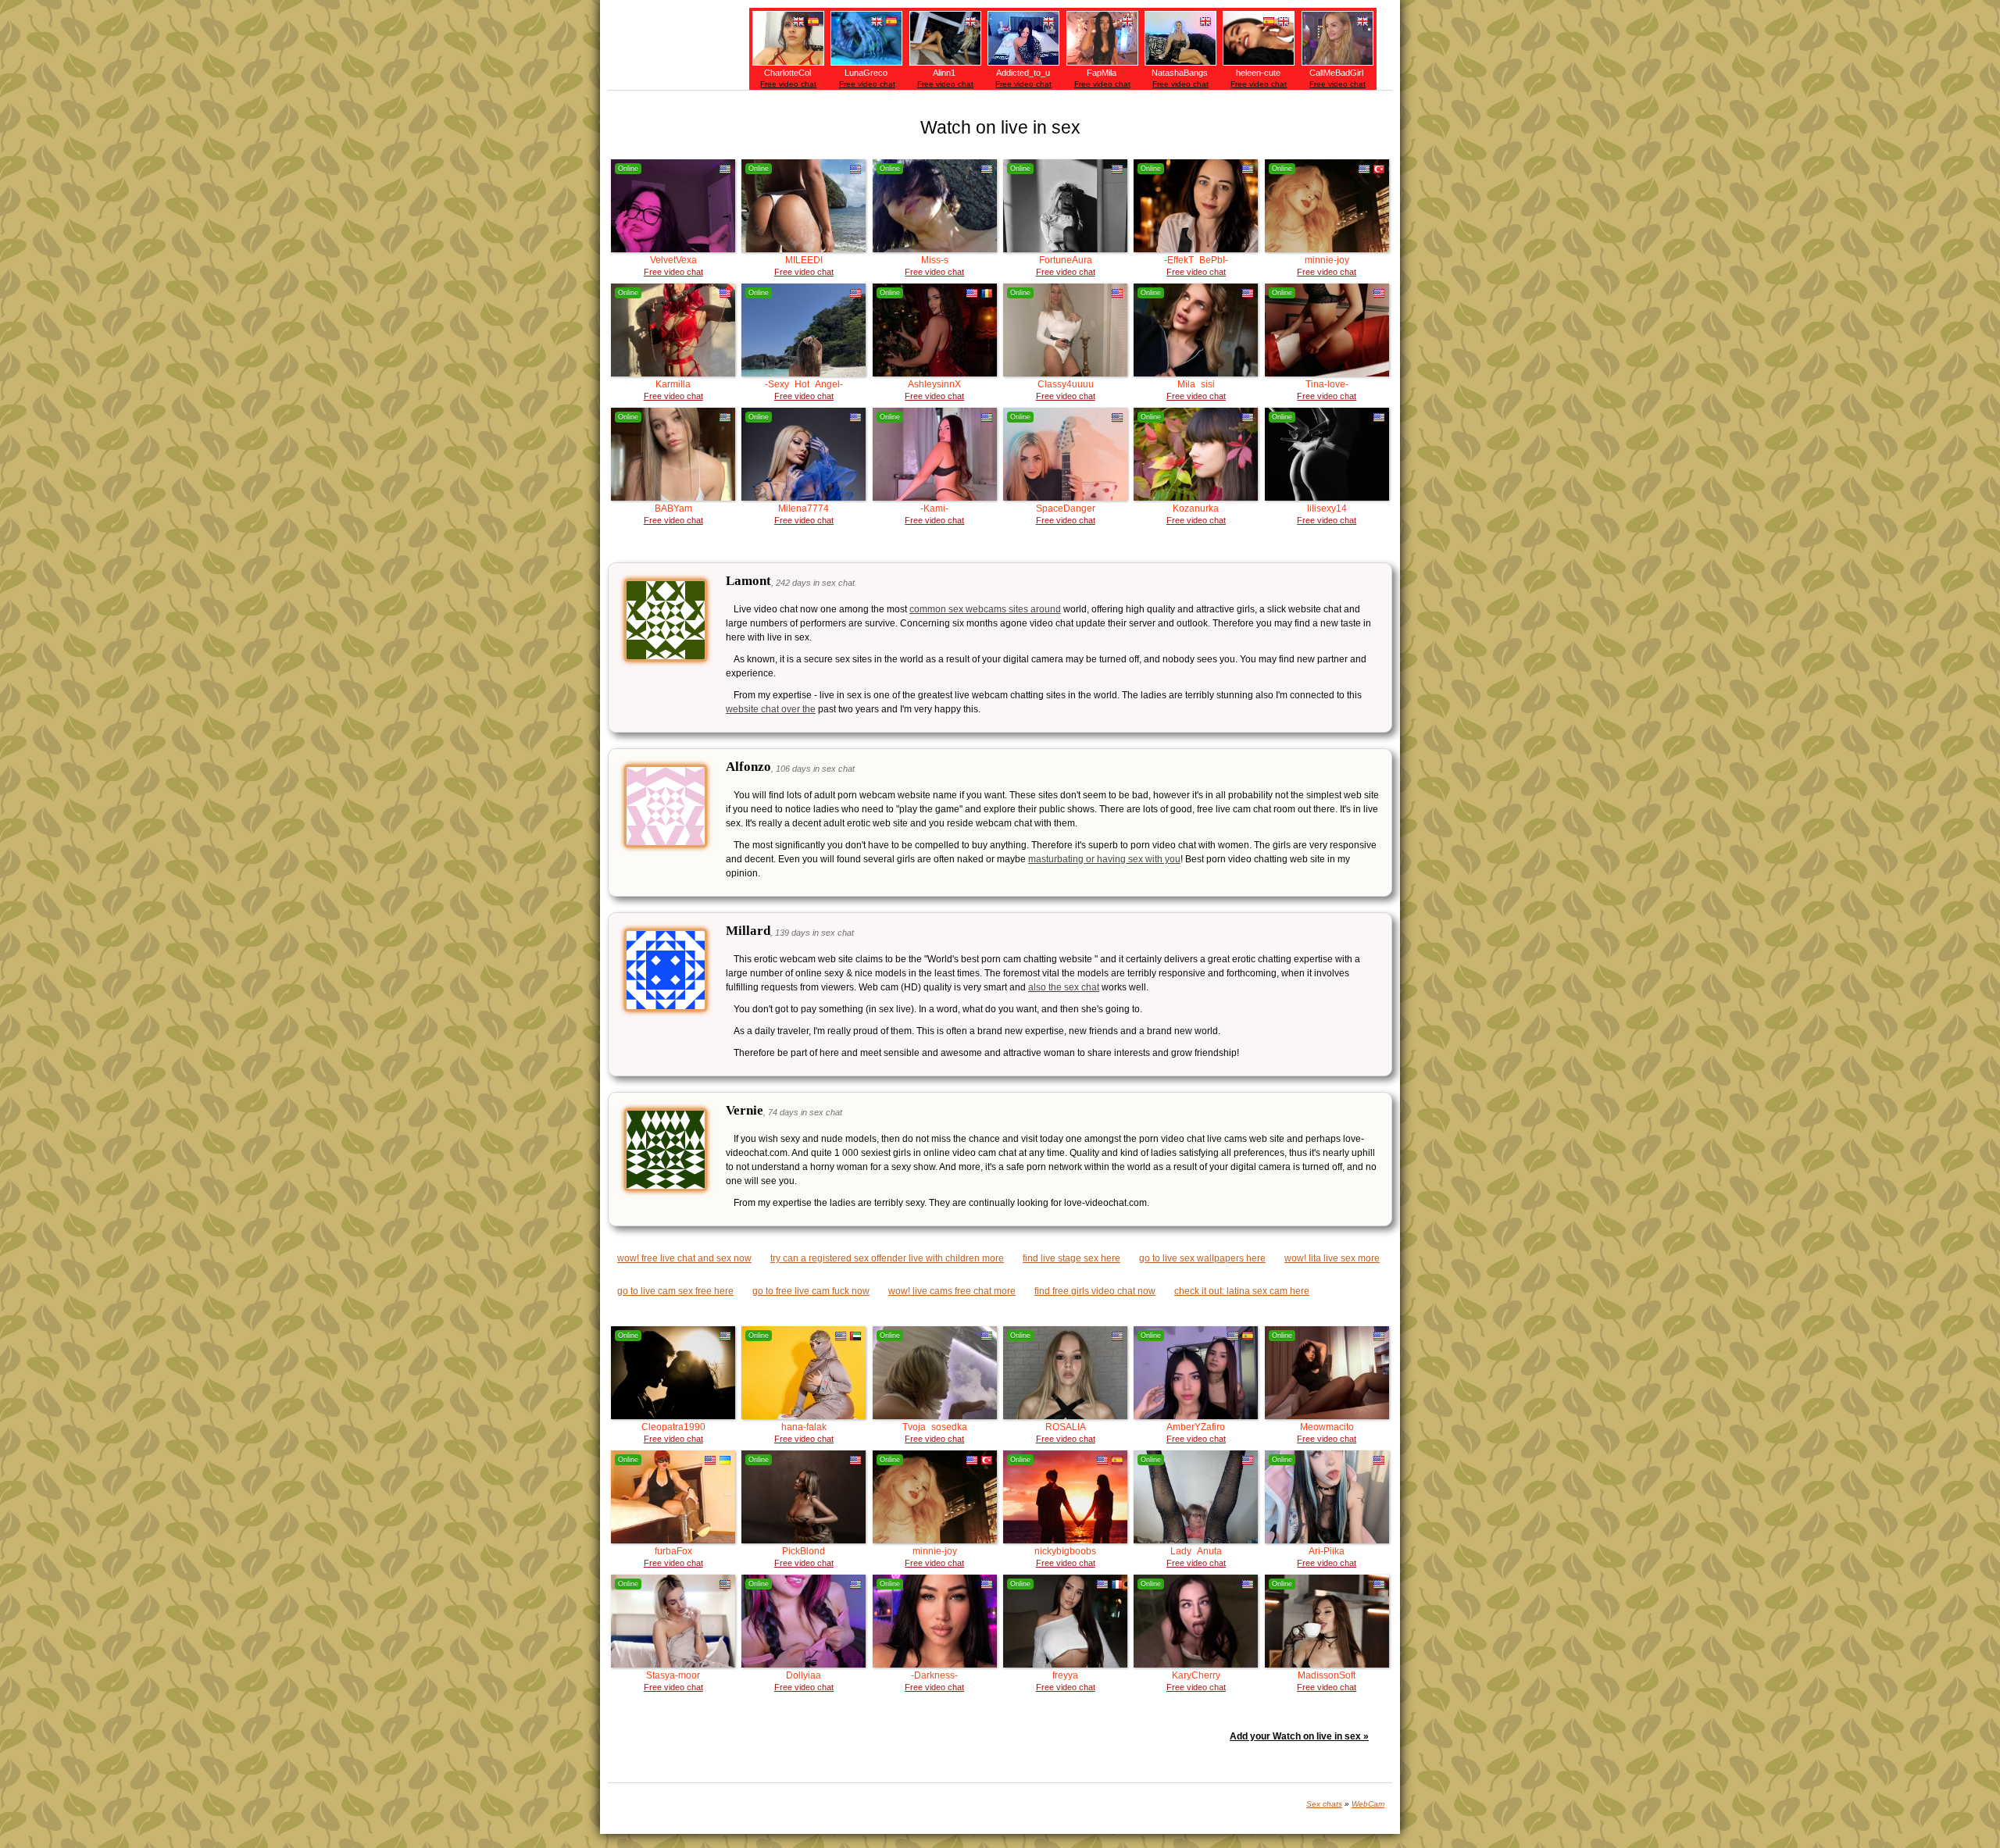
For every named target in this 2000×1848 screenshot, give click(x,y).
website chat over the (771, 709)
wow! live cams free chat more (952, 1291)
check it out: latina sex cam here (1242, 1291)
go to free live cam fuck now (811, 1291)
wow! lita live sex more (1332, 1258)
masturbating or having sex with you (1104, 859)
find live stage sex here (1071, 1258)
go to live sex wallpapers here (1202, 1258)
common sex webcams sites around (985, 609)
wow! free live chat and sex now (684, 1258)
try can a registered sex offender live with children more (887, 1258)
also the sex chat (1064, 987)
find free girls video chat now (1095, 1291)
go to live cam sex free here (675, 1291)
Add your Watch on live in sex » (1299, 1736)
